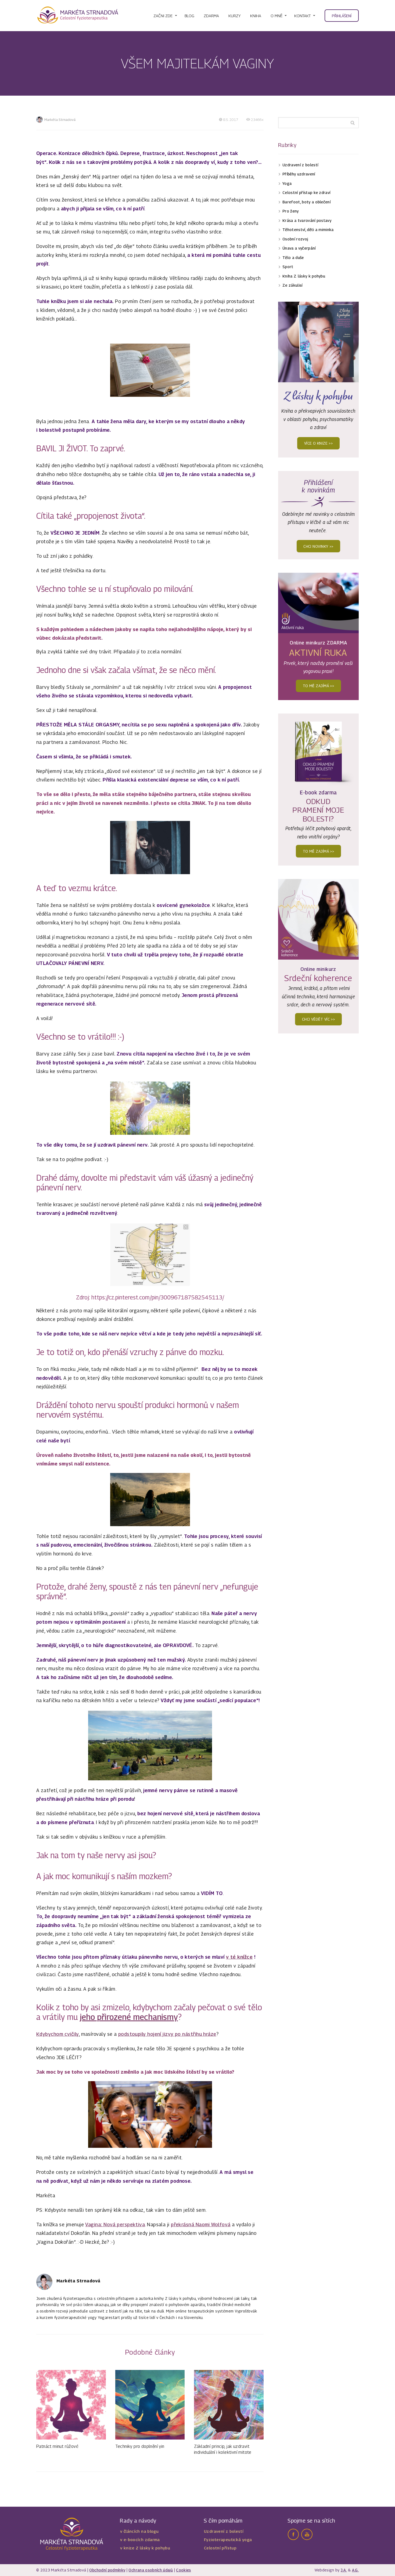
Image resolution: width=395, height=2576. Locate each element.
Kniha (256, 16)
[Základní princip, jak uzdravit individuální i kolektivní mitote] (229, 2405)
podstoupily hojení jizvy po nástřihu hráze (167, 2034)
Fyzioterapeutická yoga (228, 2539)
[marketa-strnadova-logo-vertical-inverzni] (72, 2534)
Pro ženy (291, 211)
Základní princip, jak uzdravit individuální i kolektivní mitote (223, 2449)
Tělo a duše (293, 257)
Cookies (183, 2570)
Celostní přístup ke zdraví (306, 192)
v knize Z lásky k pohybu (145, 2548)
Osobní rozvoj (295, 239)
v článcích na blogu (139, 2531)
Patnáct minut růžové (57, 2446)
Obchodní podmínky (107, 2570)
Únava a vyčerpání (299, 248)
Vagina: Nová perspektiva (115, 2224)
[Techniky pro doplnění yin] (150, 2405)
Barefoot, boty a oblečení (306, 202)
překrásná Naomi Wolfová (201, 2224)
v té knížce (239, 1957)
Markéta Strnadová (60, 120)
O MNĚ (276, 16)
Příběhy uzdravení (299, 174)
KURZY (235, 16)
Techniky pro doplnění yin (140, 2446)
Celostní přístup (220, 2548)
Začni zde (163, 16)
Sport (288, 267)
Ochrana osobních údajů (151, 2570)
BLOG (189, 16)
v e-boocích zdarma (140, 2539)
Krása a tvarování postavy (307, 220)
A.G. (355, 2570)
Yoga (287, 183)
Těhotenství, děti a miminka (308, 230)
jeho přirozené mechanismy (129, 2017)
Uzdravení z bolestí (300, 165)
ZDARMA (211, 16)
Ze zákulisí (292, 285)
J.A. (344, 2570)
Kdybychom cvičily (58, 2034)
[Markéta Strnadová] (78, 16)
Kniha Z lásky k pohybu (304, 276)
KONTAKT (302, 16)
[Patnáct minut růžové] (71, 2405)
